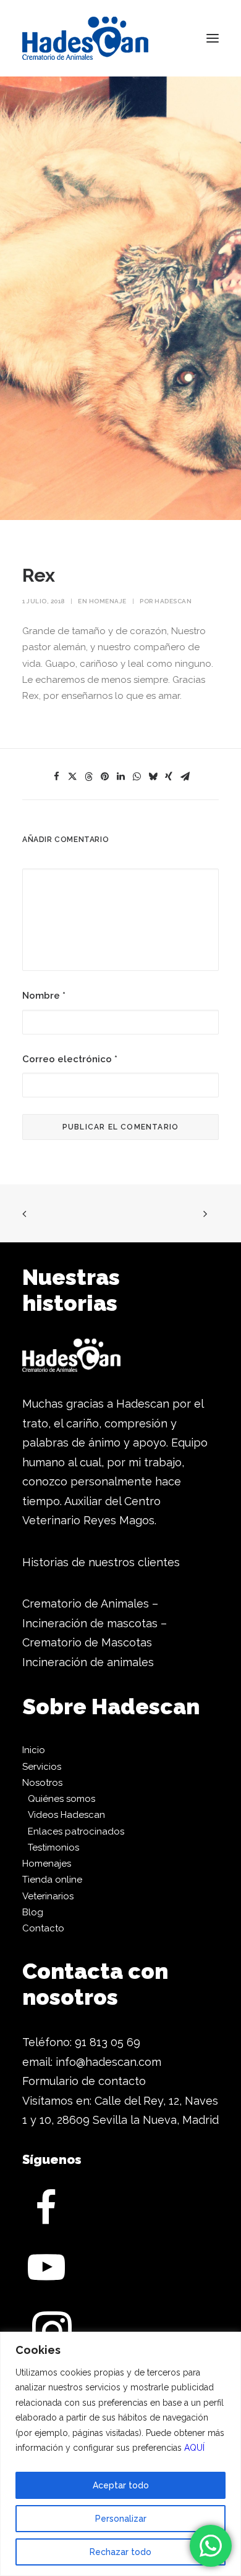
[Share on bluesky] (153, 777)
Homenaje (108, 601)
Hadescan (173, 601)
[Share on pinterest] (104, 777)
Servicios (42, 1767)
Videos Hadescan (66, 1815)
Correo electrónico (70, 1059)
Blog (33, 1912)
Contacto (43, 1928)
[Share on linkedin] (120, 777)
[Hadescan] (85, 38)
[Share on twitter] (72, 777)
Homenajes (47, 1864)
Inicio (34, 1750)
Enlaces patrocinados (76, 1831)
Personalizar (121, 2519)
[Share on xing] (169, 777)
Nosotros (42, 1783)
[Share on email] (185, 777)
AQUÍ (194, 2448)
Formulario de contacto (84, 2081)
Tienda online (52, 1880)
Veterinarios (48, 1896)
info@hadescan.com (108, 2062)
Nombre (44, 996)
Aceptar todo (121, 2485)
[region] (120, 2454)
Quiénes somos (61, 1799)
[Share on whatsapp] (137, 777)
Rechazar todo (120, 2552)
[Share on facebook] (56, 777)
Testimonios (53, 1847)
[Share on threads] (88, 777)
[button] (213, 38)
